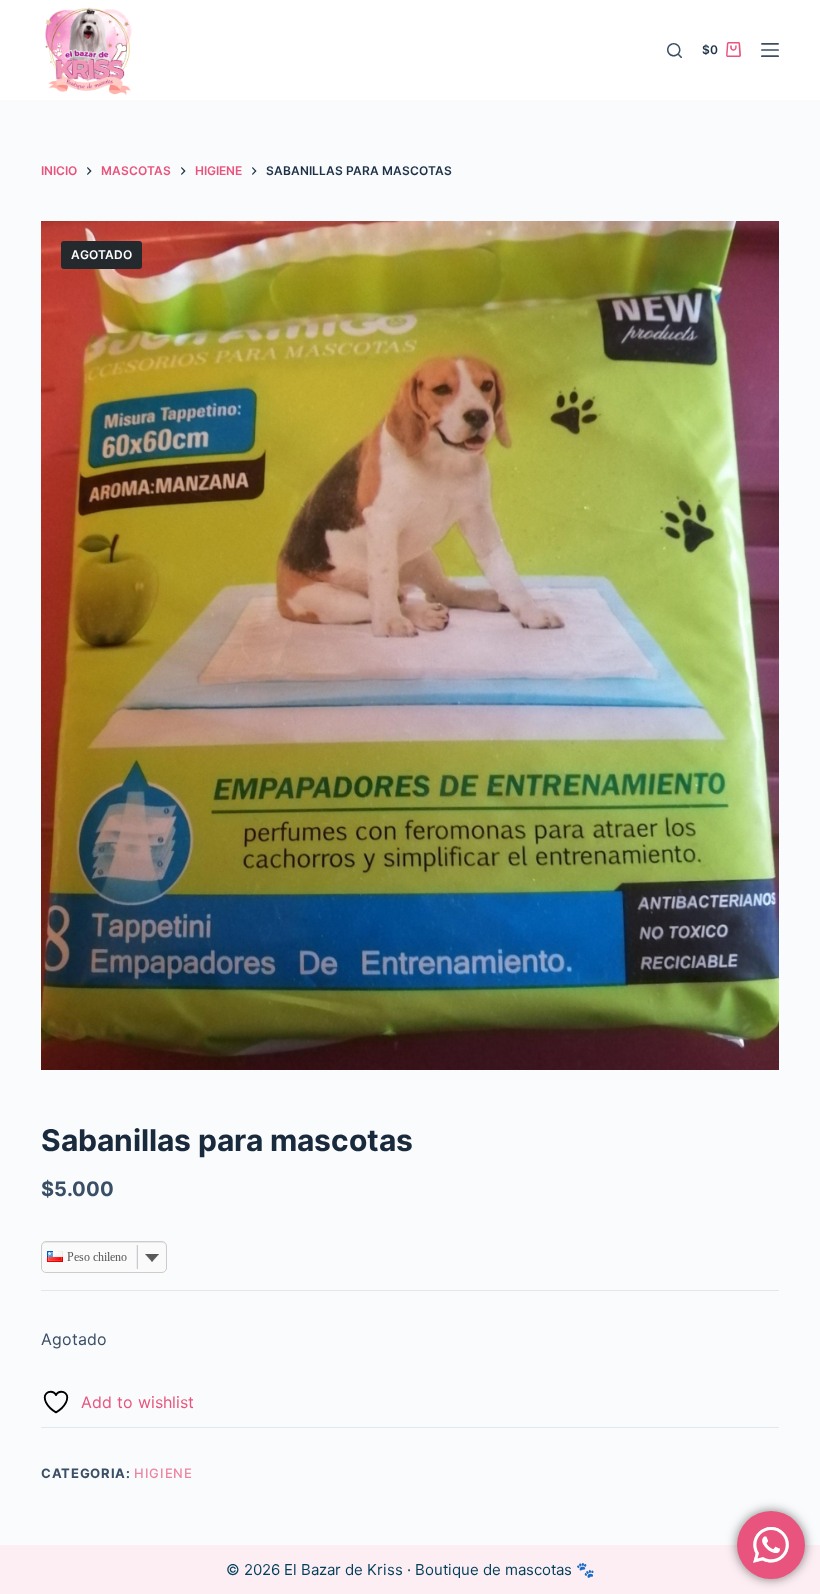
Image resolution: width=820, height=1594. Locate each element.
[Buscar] (674, 50)
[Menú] (770, 50)
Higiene (163, 1473)
